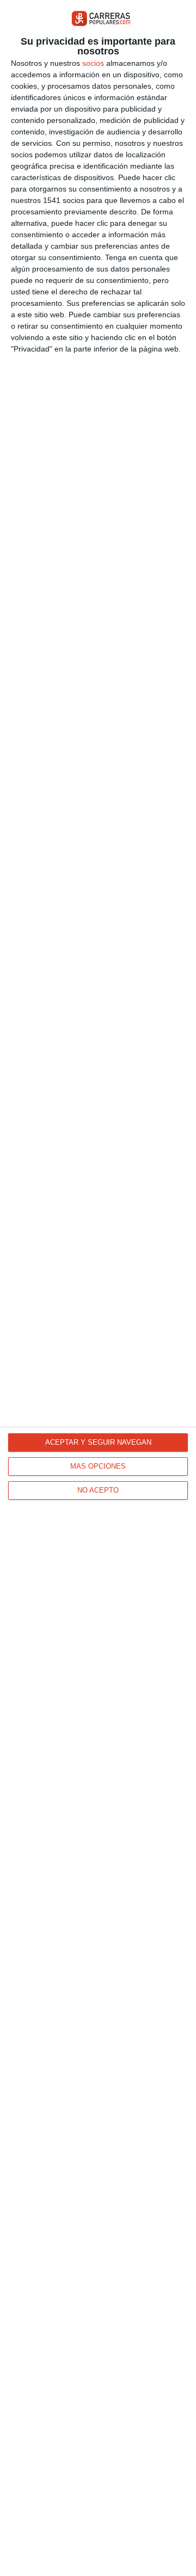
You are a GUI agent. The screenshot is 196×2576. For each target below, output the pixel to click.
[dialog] (98, 1288)
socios (93, 63)
